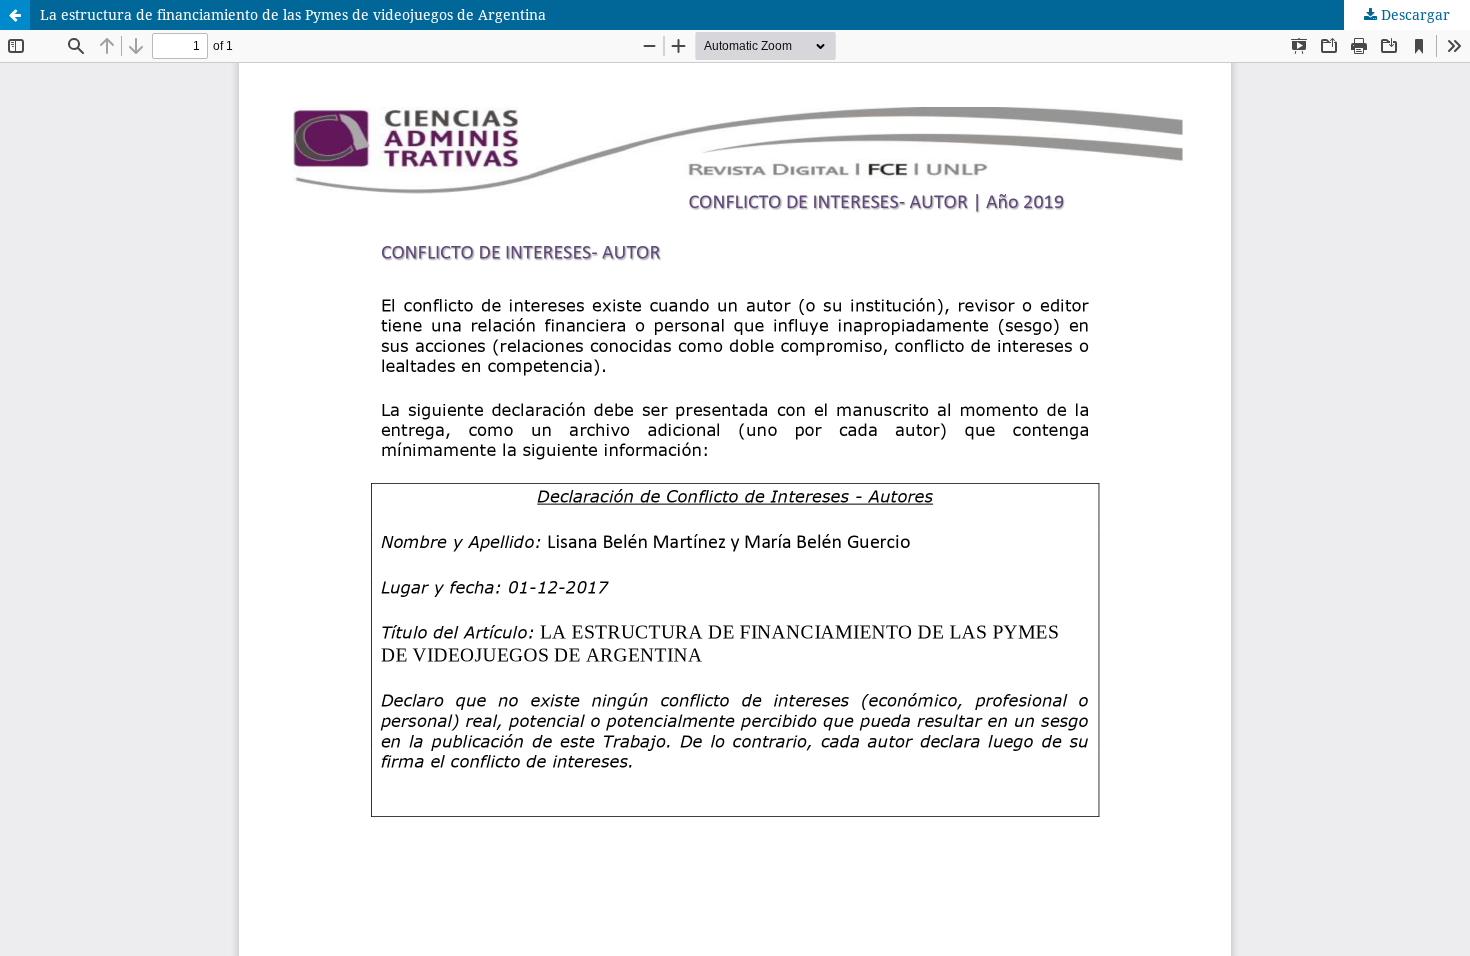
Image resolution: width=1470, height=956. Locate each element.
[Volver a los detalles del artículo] (15, 15)
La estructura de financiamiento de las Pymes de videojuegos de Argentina (293, 14)
